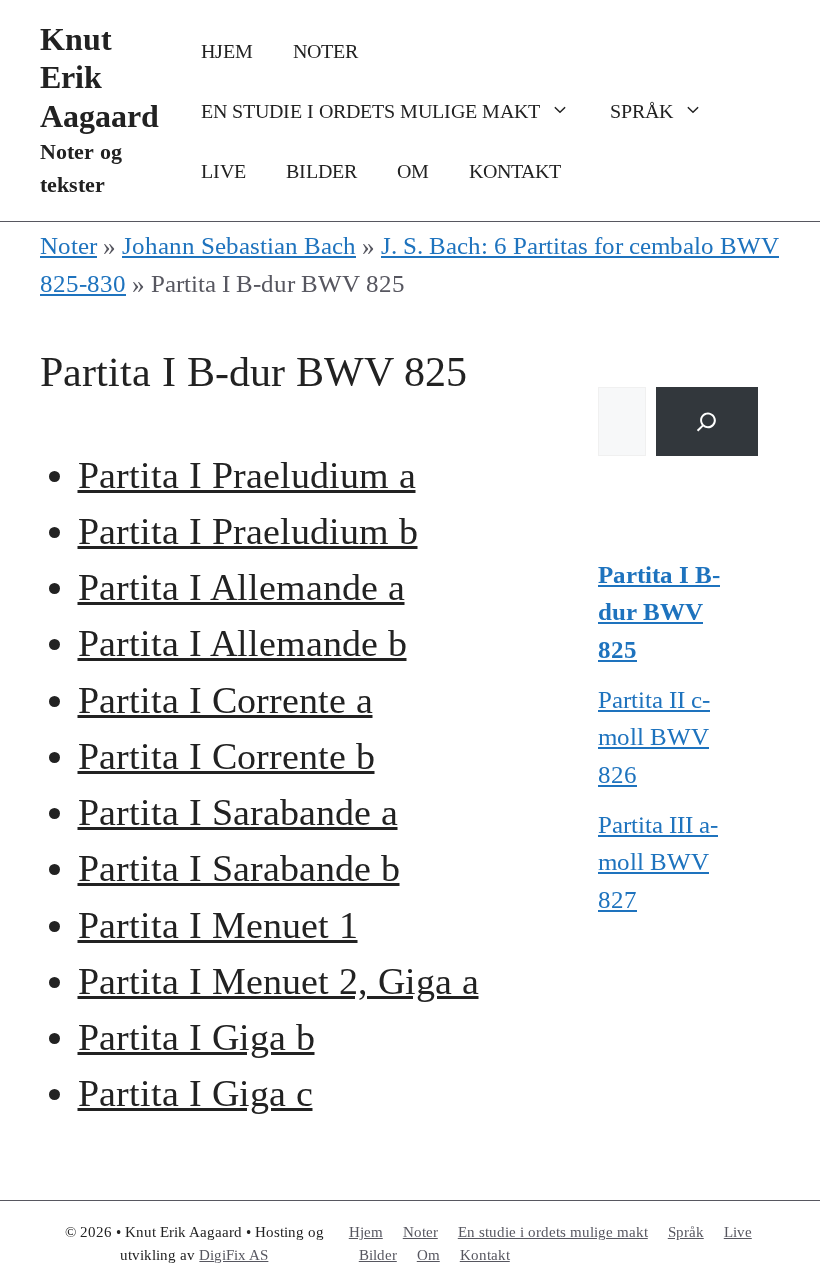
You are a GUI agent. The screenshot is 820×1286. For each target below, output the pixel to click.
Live (223, 171)
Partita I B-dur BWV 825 (659, 612)
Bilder (321, 171)
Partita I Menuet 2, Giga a (278, 981)
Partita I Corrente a (225, 700)
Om (413, 171)
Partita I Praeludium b (248, 531)
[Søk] (707, 421)
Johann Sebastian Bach (239, 245)
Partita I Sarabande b (239, 868)
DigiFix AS (233, 1255)
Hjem (227, 51)
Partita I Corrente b (226, 756)
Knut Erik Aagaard (99, 77)
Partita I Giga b (196, 1037)
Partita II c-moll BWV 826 (654, 737)
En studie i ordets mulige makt (370, 111)
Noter (325, 51)
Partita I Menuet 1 (218, 925)
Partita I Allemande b (242, 643)
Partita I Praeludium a (247, 475)
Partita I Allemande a (241, 587)
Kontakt (515, 171)
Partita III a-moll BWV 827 (658, 862)
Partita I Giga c (195, 1093)
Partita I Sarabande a (238, 812)
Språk (641, 111)
